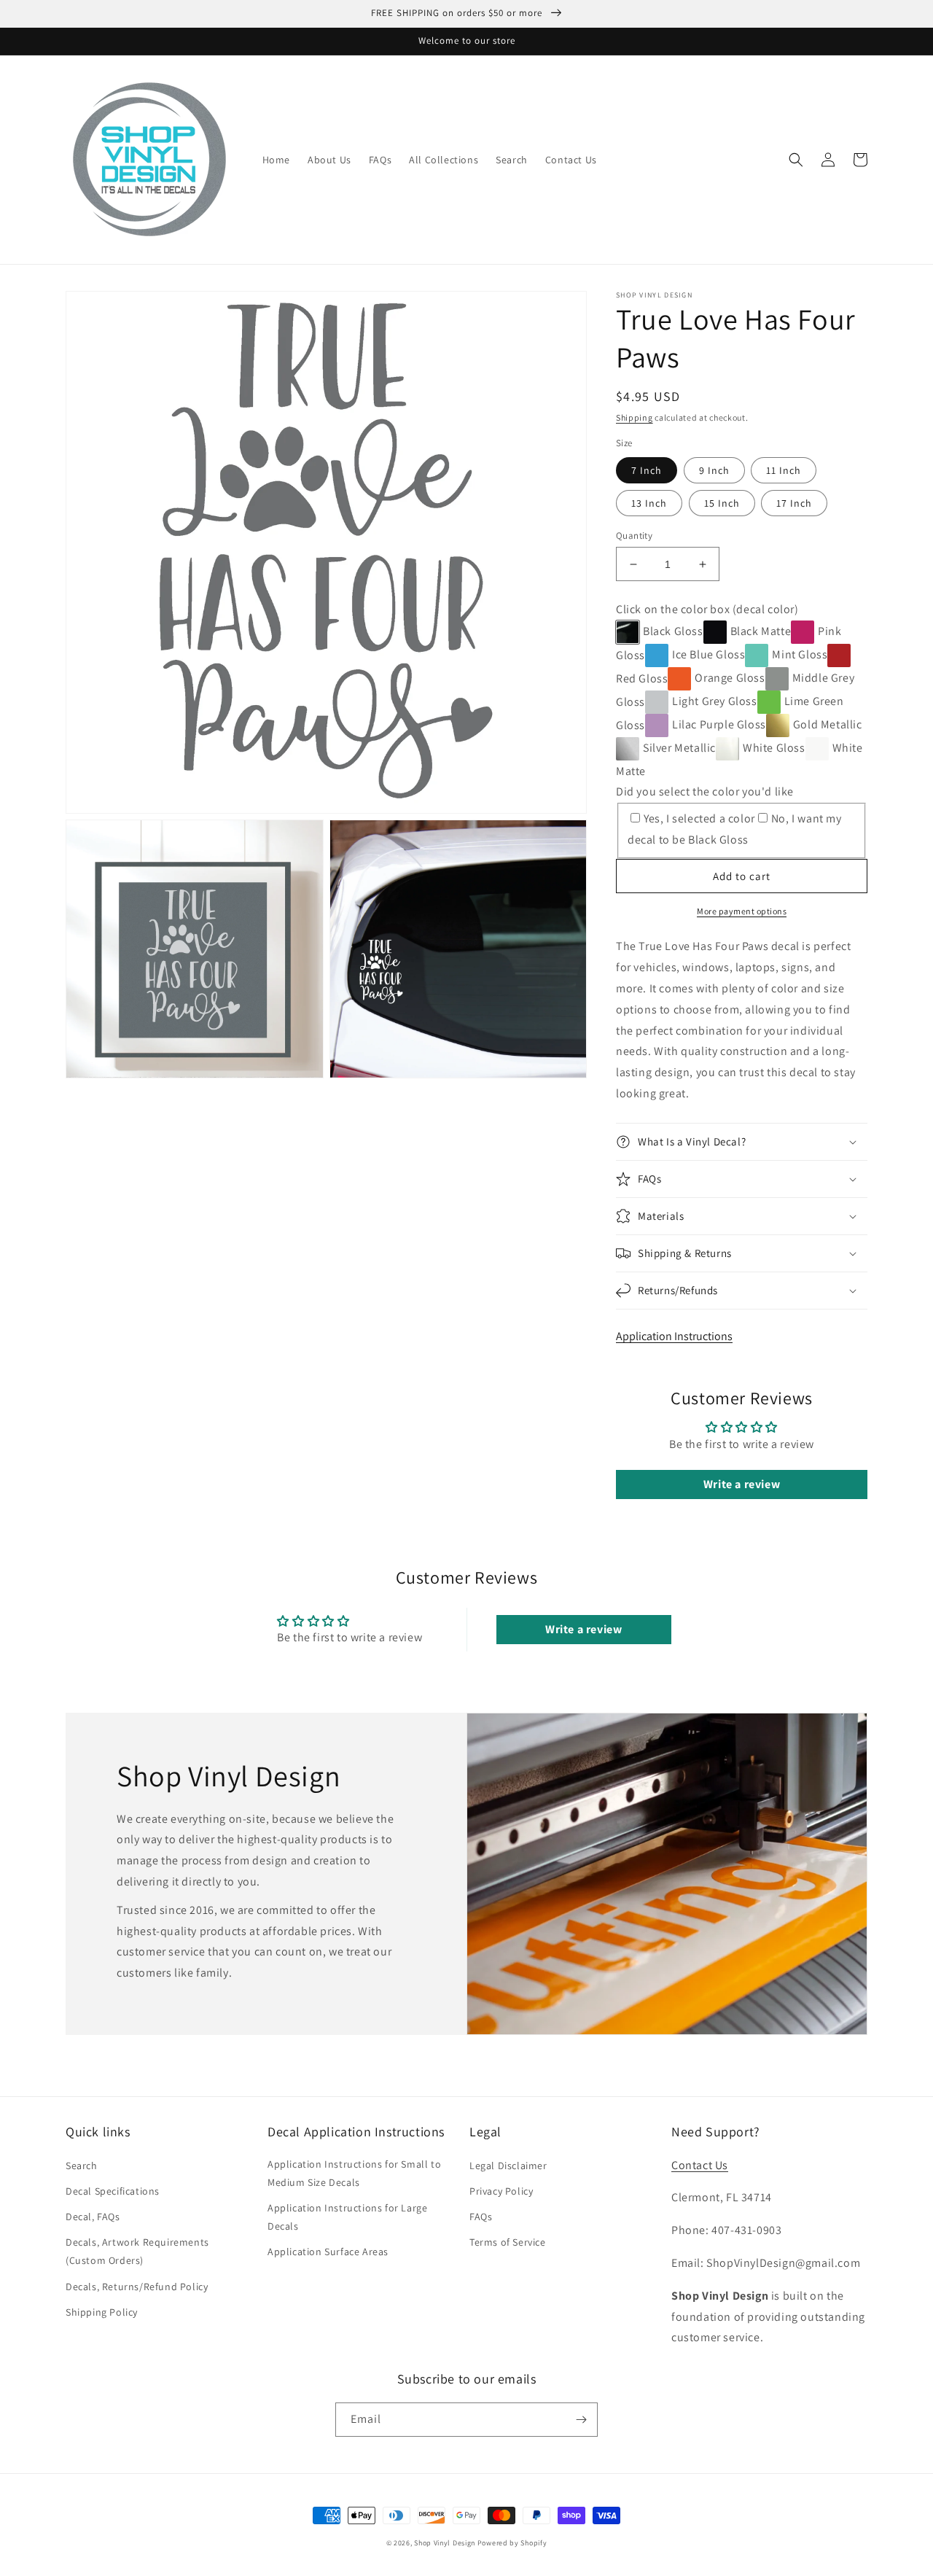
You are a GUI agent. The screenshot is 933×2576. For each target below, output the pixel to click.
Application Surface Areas (328, 2252)
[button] (796, 160)
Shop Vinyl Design (446, 2543)
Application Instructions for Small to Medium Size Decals (354, 2173)
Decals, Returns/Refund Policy (137, 2287)
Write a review (742, 1484)
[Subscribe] (581, 2420)
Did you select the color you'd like (705, 791)
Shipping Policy (102, 2312)
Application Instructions (674, 1336)
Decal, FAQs (93, 2217)
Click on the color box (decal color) (707, 609)
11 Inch (784, 470)
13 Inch (649, 503)
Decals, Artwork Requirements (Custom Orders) (137, 2251)
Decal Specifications (113, 2191)
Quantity (634, 536)
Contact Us (700, 2165)
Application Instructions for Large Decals (347, 2217)
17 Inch (794, 503)
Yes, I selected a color (699, 818)
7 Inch (647, 470)
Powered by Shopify (512, 2543)
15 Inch (722, 503)
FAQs (481, 2217)
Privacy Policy (501, 2191)
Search (82, 2166)
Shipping (635, 417)
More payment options (742, 911)
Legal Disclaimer (508, 2166)
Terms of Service (508, 2242)
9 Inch (714, 470)
